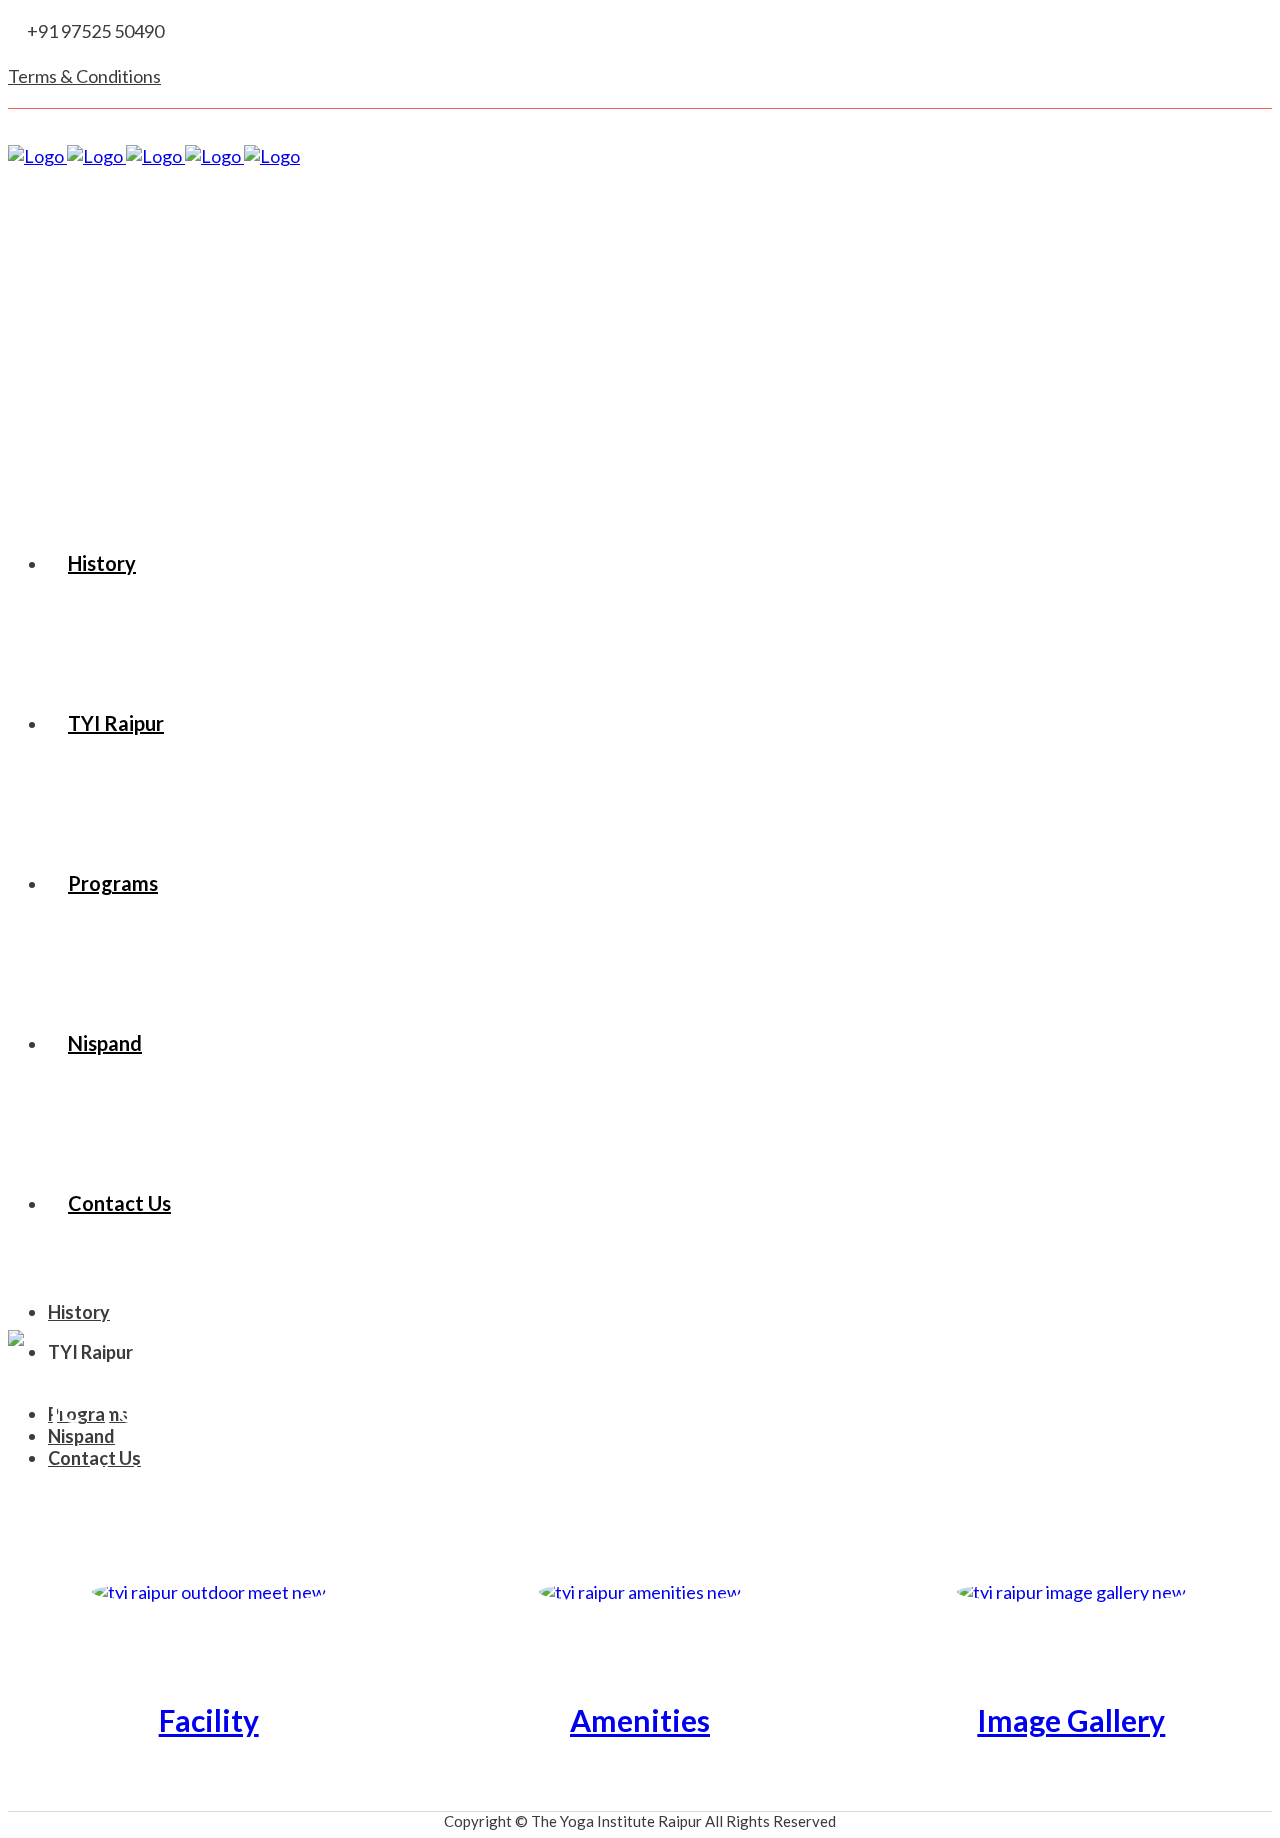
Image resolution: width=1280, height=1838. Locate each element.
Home (38, 1473)
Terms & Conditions (84, 76)
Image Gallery (1071, 1720)
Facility (209, 1720)
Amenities (640, 1720)
